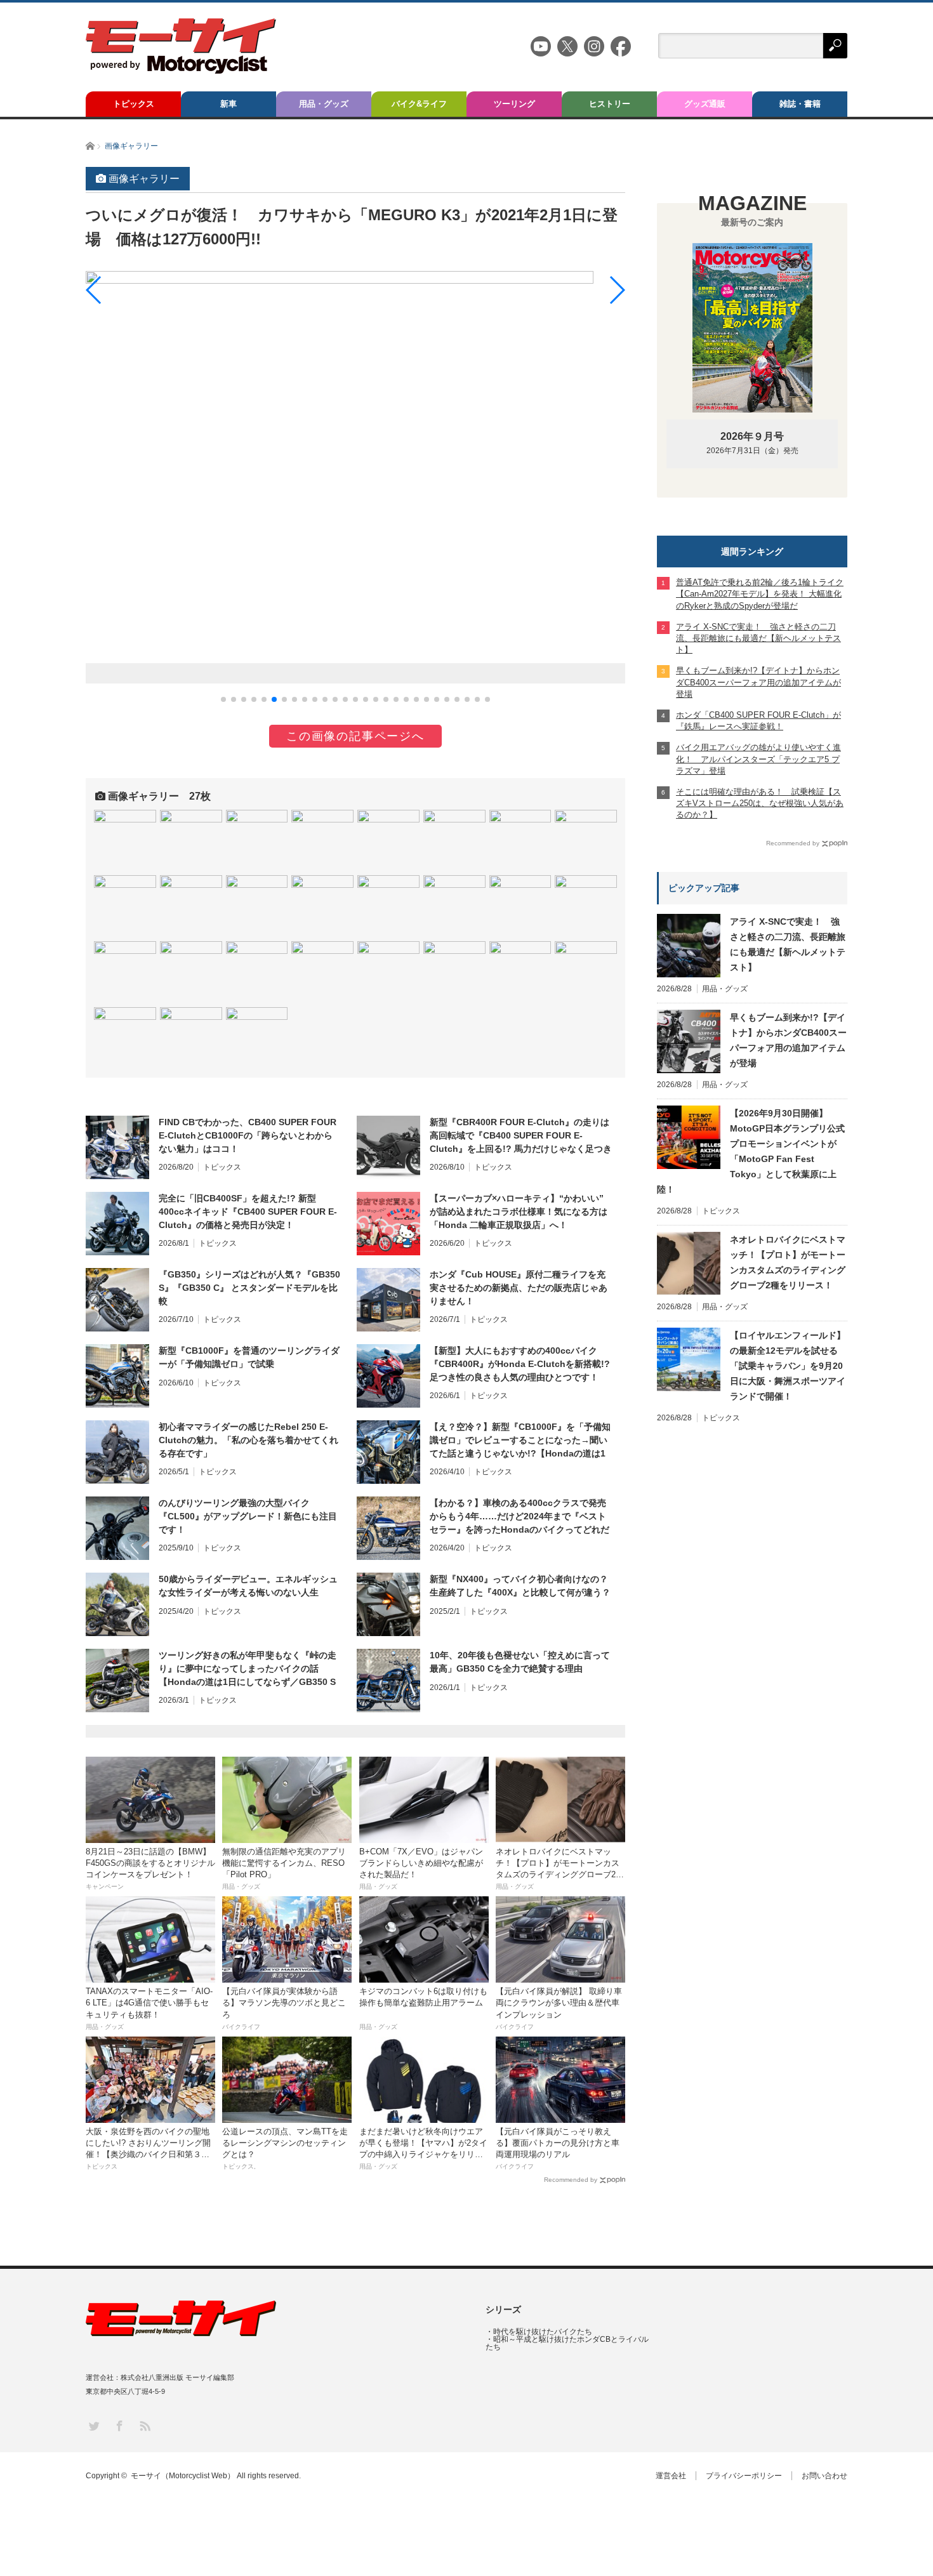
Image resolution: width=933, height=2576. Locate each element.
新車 (228, 104)
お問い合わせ (824, 2476)
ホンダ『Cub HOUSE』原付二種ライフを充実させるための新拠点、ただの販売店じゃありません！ (519, 1288)
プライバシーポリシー (744, 2476)
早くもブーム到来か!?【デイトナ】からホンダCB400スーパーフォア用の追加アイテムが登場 (788, 1040)
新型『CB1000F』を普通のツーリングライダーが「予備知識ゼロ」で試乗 (249, 1357)
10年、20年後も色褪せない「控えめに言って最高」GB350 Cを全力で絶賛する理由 (520, 1662)
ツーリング (514, 104)
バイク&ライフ (419, 104)
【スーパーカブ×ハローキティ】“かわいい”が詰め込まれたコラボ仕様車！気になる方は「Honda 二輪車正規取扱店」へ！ (519, 1212)
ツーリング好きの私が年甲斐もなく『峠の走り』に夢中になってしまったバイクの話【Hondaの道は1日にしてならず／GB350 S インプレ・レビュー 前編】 (248, 1669)
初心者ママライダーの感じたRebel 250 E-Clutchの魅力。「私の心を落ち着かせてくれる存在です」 (248, 1440)
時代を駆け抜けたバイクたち (543, 2332)
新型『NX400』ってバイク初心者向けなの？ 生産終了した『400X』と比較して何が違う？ (520, 1586)
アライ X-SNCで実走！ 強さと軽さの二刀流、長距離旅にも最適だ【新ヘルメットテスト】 (788, 944)
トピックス (134, 104)
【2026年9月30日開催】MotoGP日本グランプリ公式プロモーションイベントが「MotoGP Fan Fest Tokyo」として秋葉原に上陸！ (751, 1151)
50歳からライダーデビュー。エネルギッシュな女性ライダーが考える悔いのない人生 (248, 1586)
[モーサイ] (181, 70)
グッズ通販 (705, 104)
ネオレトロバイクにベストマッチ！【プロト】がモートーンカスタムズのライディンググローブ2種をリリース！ (788, 1262)
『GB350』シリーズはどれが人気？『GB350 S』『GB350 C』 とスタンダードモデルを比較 (249, 1288)
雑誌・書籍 (800, 104)
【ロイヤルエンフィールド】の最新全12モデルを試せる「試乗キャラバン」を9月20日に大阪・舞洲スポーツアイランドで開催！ (788, 1366)
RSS (144, 2425)
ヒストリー (610, 104)
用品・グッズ (324, 104)
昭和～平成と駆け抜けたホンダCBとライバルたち (567, 2343)
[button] (223, 699)
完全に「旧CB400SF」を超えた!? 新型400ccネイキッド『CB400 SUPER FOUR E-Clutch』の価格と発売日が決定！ (248, 1212)
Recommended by (571, 2180)
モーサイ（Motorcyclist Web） (183, 2476)
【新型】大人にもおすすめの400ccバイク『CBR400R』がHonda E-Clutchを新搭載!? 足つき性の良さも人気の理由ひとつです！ (520, 1364)
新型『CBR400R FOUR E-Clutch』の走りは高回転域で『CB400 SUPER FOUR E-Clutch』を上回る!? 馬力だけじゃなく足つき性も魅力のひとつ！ (521, 1136)
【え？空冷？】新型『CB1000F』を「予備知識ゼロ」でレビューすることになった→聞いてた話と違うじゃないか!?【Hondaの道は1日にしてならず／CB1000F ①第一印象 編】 (520, 1441)
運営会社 (671, 2476)
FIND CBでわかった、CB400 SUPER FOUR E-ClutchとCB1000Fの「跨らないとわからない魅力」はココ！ (248, 1135)
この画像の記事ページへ (355, 736)
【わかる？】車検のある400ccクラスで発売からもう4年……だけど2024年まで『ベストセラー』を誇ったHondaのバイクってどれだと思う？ (519, 1517)
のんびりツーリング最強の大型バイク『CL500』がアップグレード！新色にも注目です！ (248, 1516)
